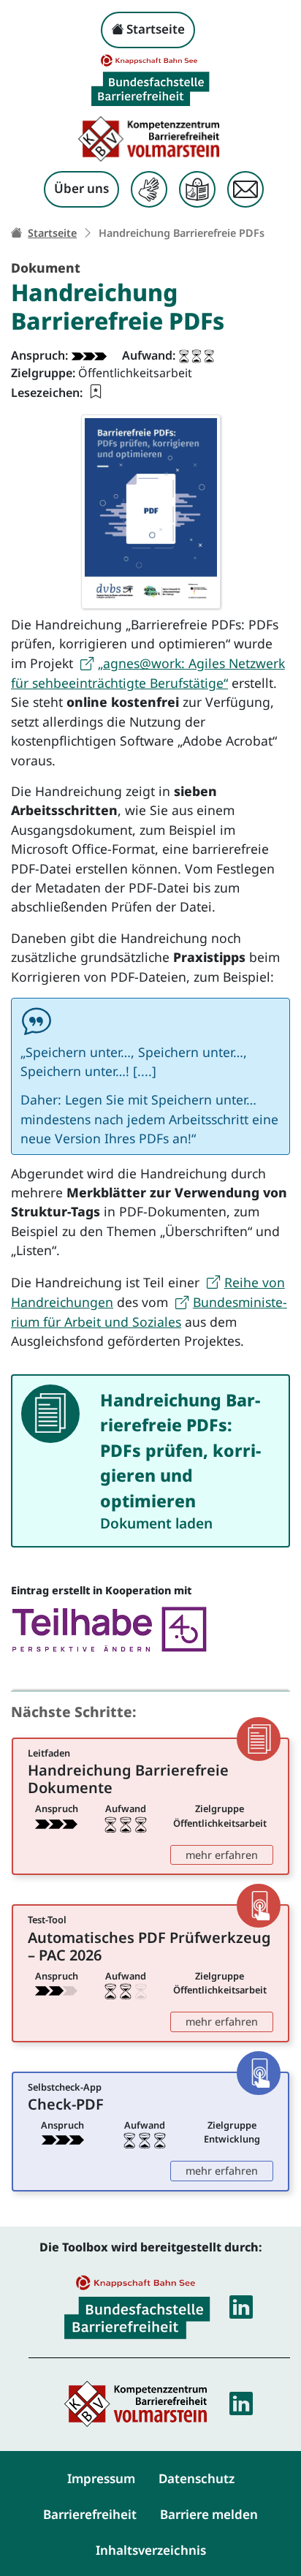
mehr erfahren (229, 1855)
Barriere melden (209, 2514)
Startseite (154, 29)
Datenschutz (197, 2478)
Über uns (81, 188)
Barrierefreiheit (90, 2514)
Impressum (101, 2478)
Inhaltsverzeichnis (151, 2550)
